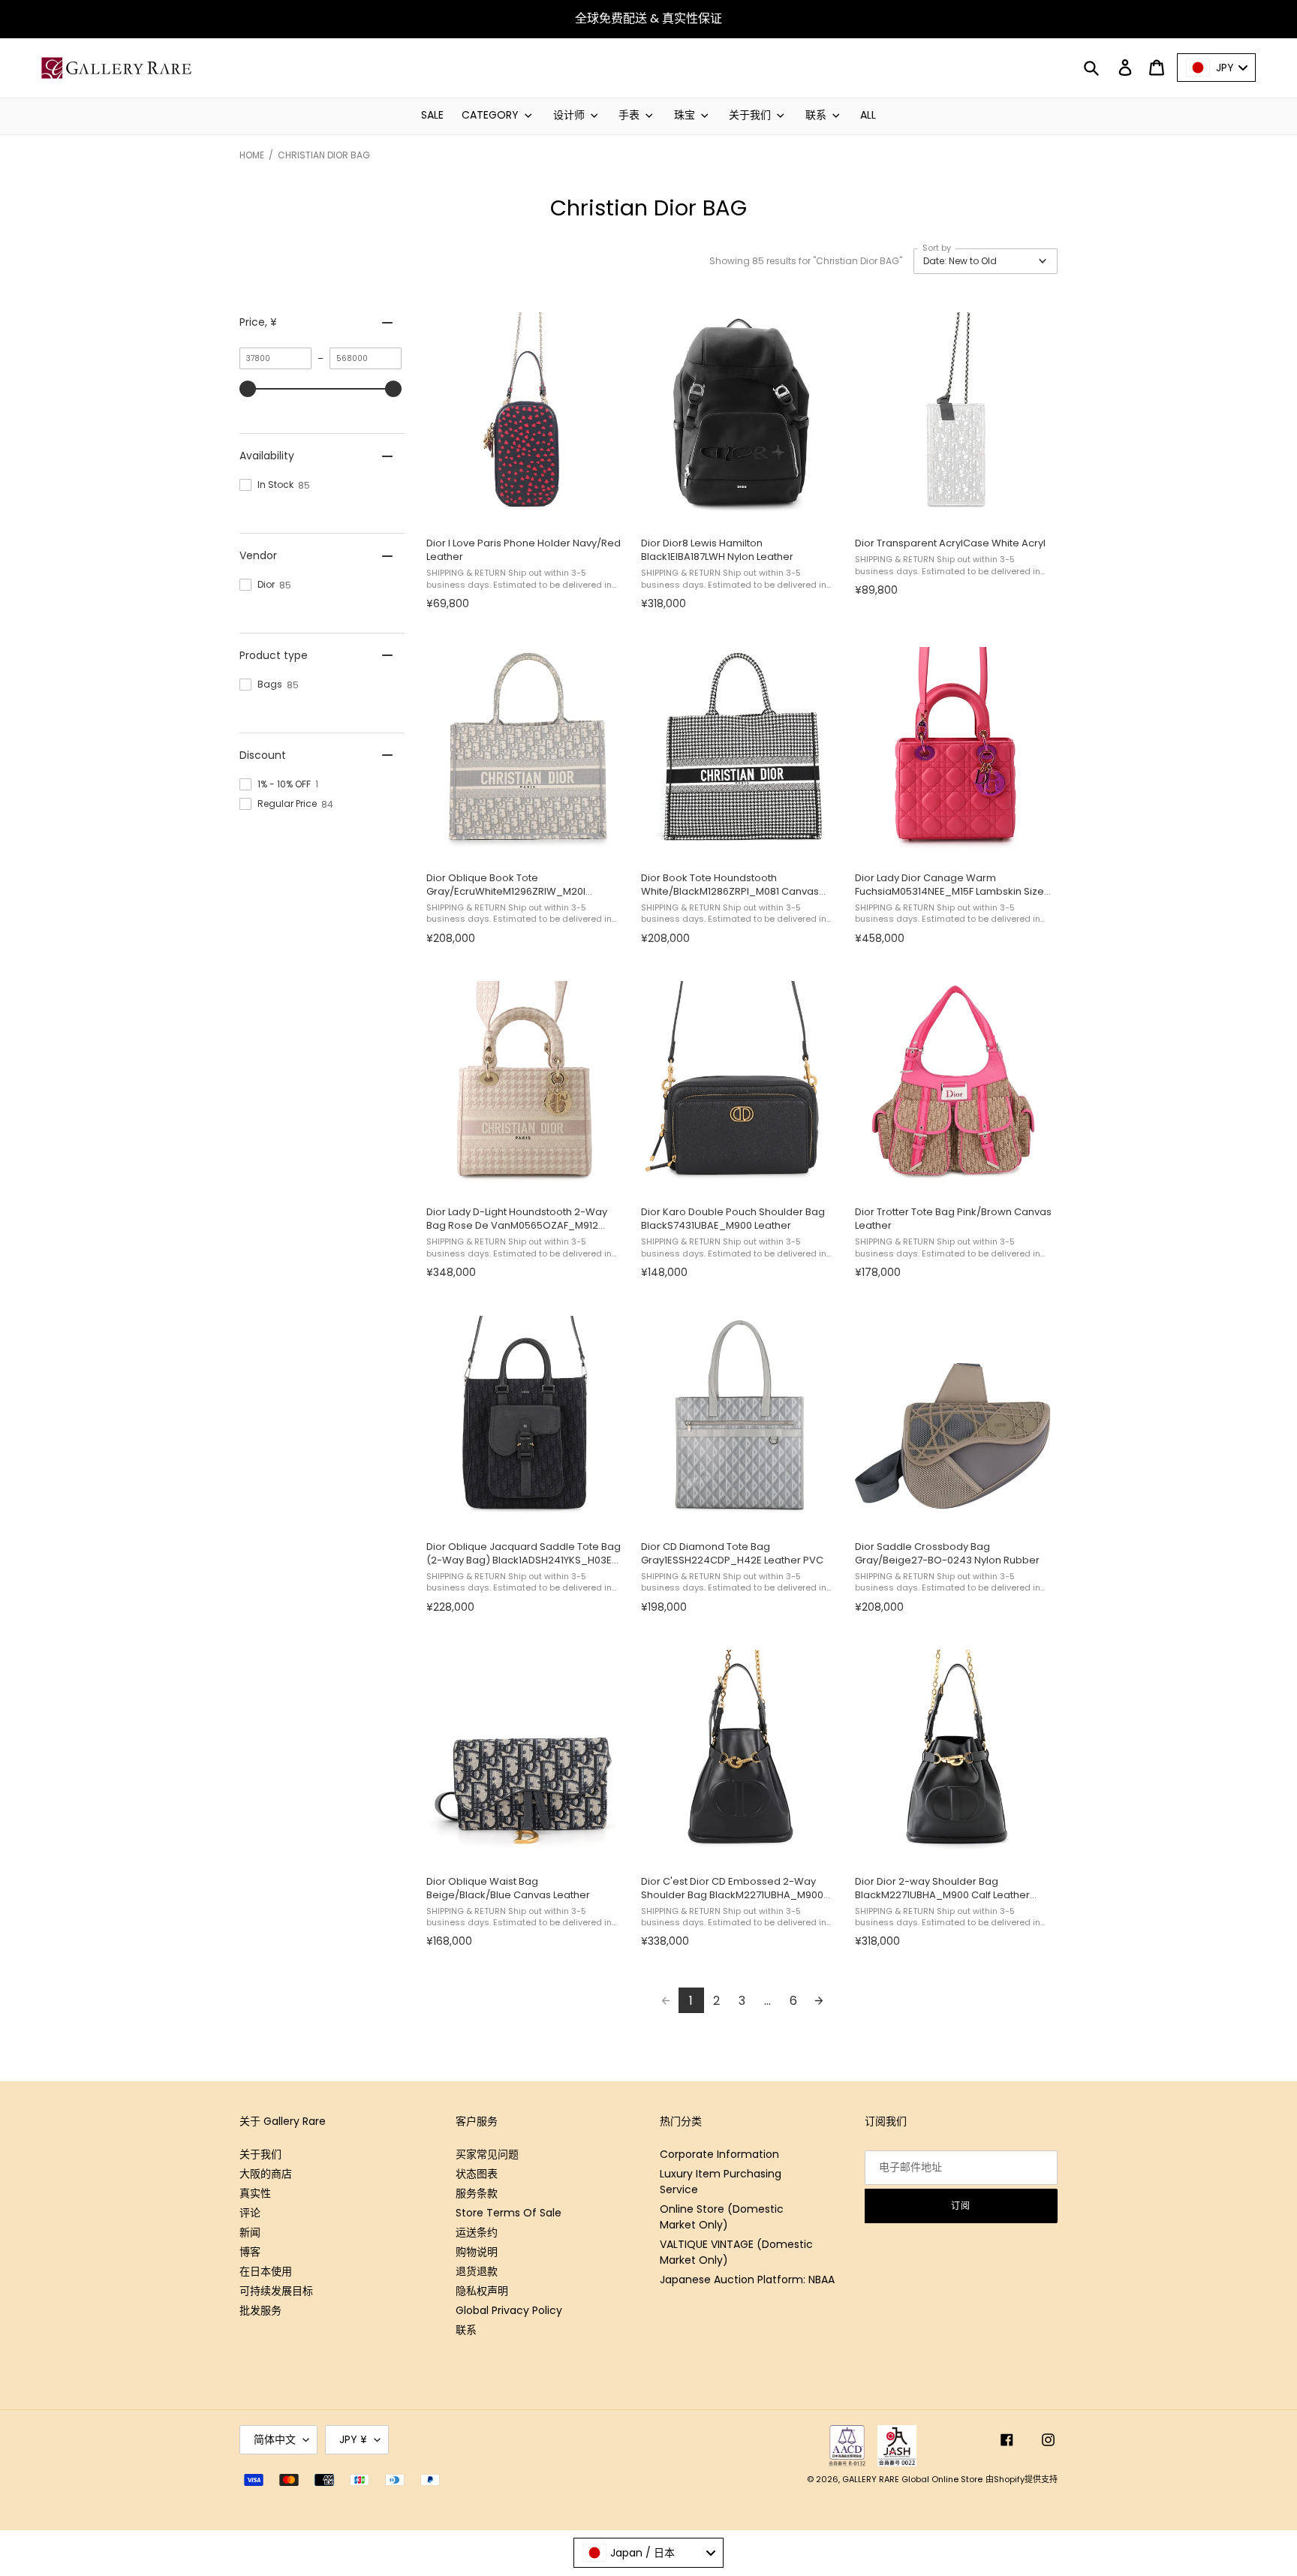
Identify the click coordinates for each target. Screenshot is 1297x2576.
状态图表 (477, 2174)
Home (252, 155)
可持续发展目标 (276, 2291)
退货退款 (477, 2271)
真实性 (255, 2193)
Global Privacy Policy (509, 2310)
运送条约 (477, 2232)
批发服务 (260, 2310)
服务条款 (477, 2193)
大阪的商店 (266, 2174)
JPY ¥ (353, 2439)
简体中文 (275, 2439)
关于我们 (260, 2154)
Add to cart (524, 509)
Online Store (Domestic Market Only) (722, 2217)
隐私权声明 (482, 2291)
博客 (250, 2252)
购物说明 (477, 2252)
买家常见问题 (487, 2154)
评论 (250, 2213)
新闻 (250, 2232)
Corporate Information (719, 2154)
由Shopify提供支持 (1022, 2479)
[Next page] (819, 2000)
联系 (466, 2330)
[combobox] (648, 2553)
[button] (986, 261)
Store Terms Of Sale (509, 2213)
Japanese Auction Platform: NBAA (747, 2280)
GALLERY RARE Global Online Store (912, 2479)
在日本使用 (266, 2271)
